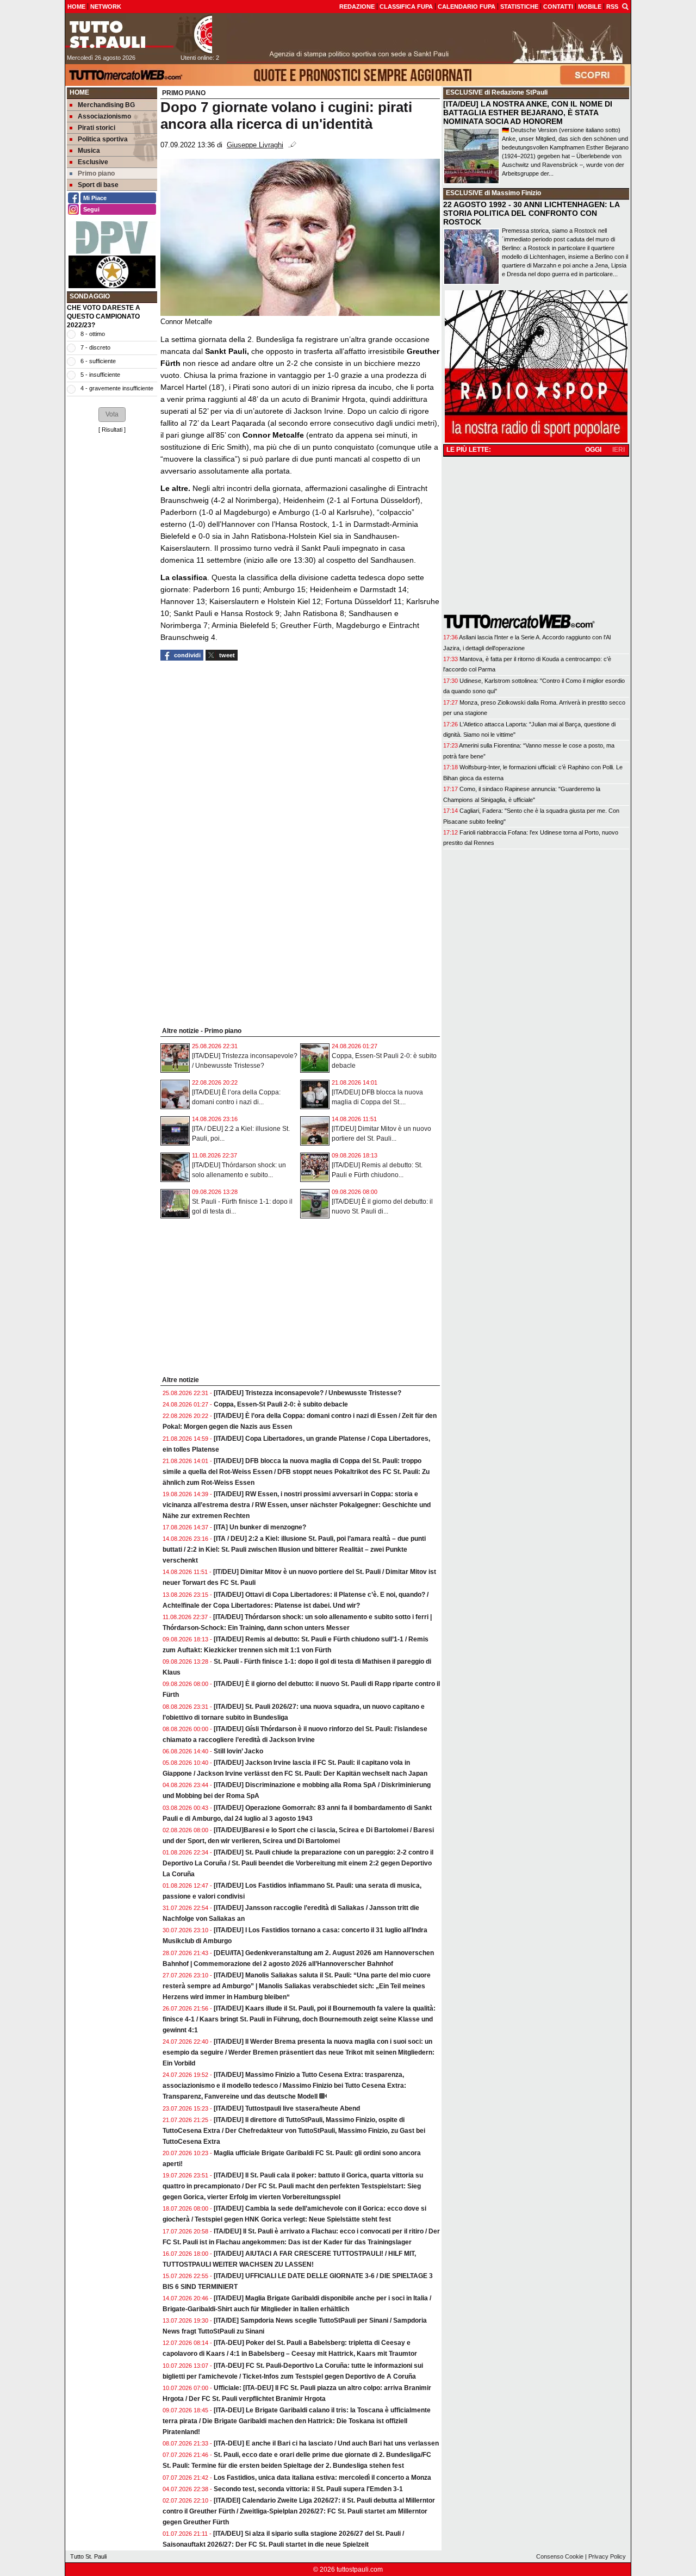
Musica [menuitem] (89, 151)
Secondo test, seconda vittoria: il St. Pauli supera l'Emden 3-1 (308, 2489)
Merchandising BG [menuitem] (106, 105)
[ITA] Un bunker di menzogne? (260, 1527)
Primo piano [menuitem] (96, 173)
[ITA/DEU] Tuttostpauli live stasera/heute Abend (287, 2108)
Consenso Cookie (560, 2556)
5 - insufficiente (100, 375)
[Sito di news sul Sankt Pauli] (139, 34)
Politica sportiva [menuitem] (103, 139)
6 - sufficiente (98, 361)
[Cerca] (625, 6)
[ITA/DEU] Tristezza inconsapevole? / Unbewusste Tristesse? (307, 1393)
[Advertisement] (112, 603)
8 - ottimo (93, 334)
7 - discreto (95, 347)
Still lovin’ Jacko (238, 1751)
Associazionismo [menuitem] (104, 116)
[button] (112, 414)
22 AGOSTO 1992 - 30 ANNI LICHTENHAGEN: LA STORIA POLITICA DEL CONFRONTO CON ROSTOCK (531, 213)
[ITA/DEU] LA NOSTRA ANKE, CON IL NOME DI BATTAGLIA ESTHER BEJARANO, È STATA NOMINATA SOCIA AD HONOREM (528, 113)
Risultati (112, 430)
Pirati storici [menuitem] (97, 128)
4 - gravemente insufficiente (117, 388)
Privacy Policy (607, 2556)
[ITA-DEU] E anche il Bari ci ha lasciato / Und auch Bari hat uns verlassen (326, 2443)
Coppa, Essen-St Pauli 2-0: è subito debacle (281, 1404)
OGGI (593, 450)
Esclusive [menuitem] (93, 162)
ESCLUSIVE (464, 92)
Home (79, 92)
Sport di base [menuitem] (98, 185)
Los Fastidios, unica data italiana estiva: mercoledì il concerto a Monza (322, 2478)
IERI (619, 450)
